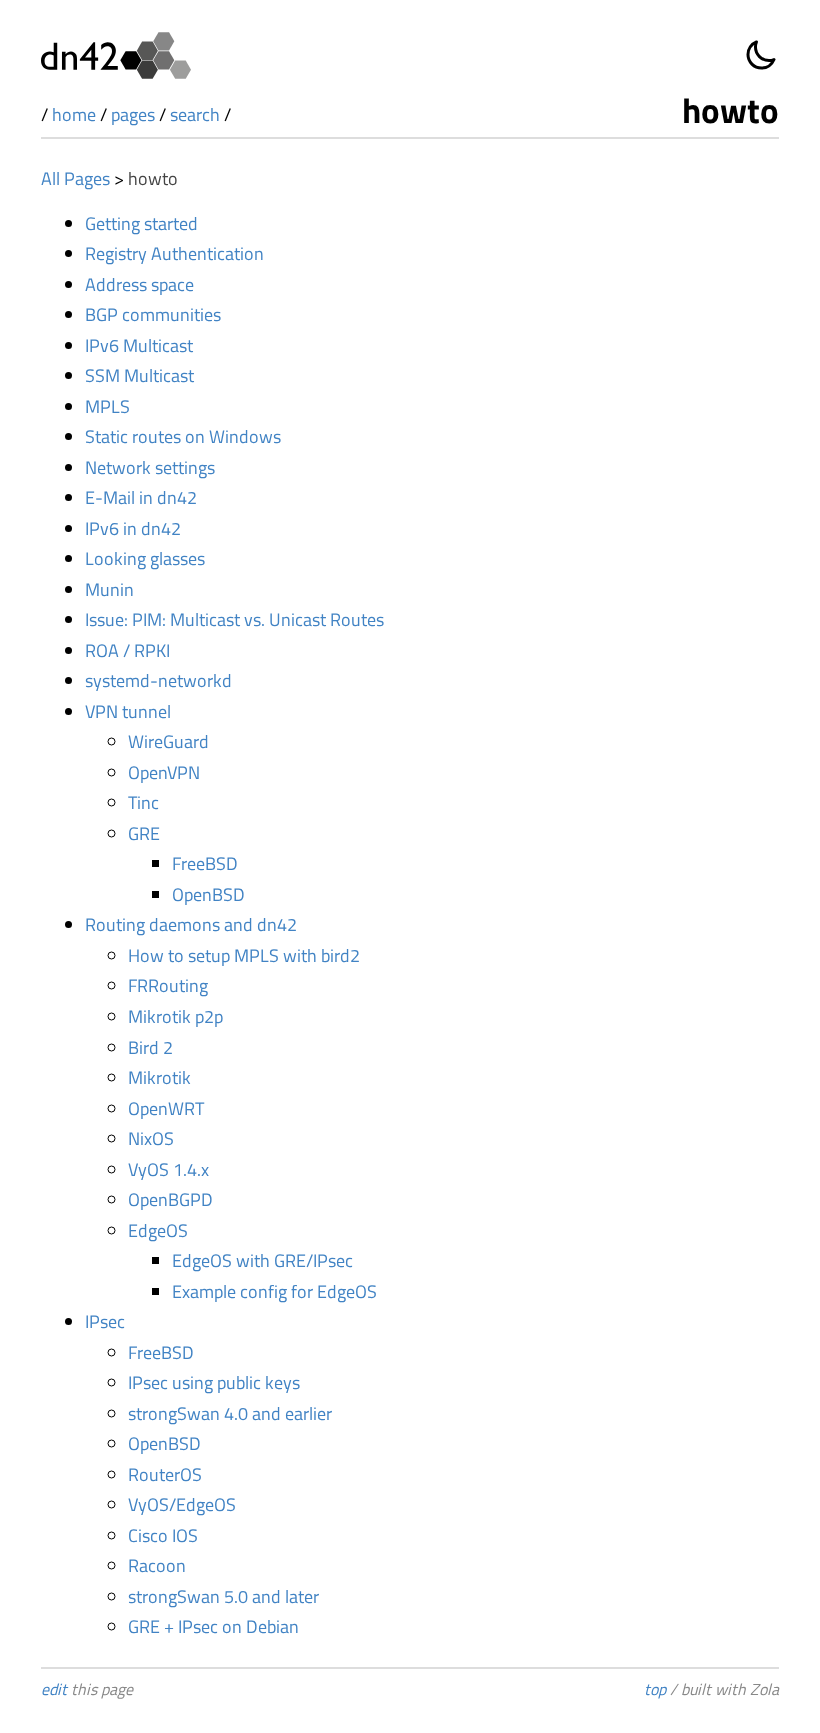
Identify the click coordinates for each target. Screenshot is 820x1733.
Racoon (157, 1565)
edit (54, 1689)
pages (133, 114)
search (195, 114)
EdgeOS (158, 1230)
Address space (139, 284)
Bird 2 (150, 1047)
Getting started (141, 223)
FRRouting (168, 985)
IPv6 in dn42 (133, 528)
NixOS (151, 1138)
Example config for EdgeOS (274, 1291)
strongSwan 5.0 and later (223, 1596)
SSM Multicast (139, 375)
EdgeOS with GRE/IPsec (262, 1260)
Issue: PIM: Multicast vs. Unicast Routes (234, 619)
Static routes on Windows (183, 436)
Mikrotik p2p (175, 1016)
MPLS (107, 406)
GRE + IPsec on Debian (213, 1626)
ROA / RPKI (127, 650)
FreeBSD (205, 863)
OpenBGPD (170, 1199)
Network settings (150, 467)
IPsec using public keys (214, 1382)
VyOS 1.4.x (168, 1169)
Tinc (143, 802)
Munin (109, 589)
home (74, 114)
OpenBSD (208, 894)
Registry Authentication (174, 253)
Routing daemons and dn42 (191, 924)
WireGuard (168, 741)
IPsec (105, 1321)
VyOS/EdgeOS (182, 1504)
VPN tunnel (128, 711)
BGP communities (153, 314)
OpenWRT (166, 1108)
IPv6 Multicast (139, 345)
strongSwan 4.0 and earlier (230, 1413)
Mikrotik (159, 1077)
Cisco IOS (163, 1535)
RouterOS (165, 1474)
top (655, 1689)
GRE (144, 833)
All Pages (75, 178)
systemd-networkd (158, 680)
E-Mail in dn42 (141, 497)
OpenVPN (164, 772)
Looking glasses (145, 558)
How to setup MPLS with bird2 (244, 955)
